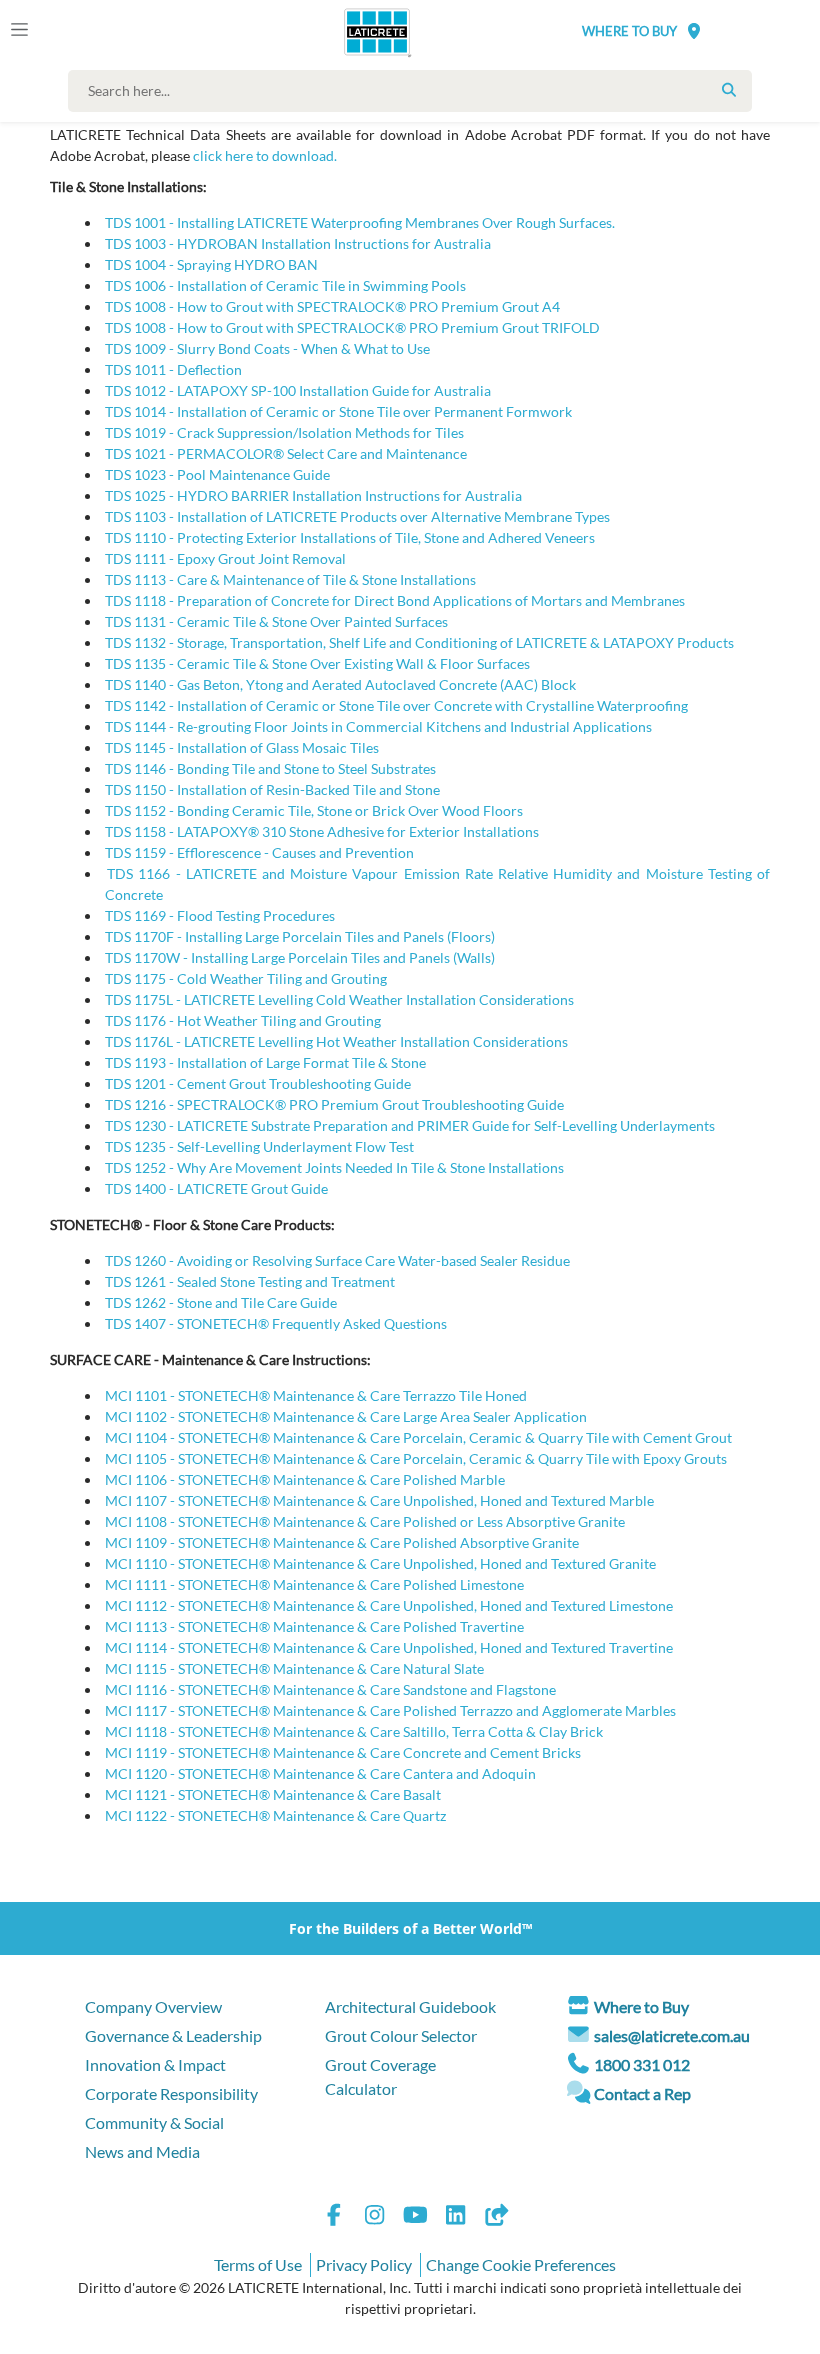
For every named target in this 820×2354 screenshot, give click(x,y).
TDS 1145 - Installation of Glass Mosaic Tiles (242, 747)
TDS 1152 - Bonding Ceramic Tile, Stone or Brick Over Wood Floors (314, 810)
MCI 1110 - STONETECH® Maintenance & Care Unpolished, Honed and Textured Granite (380, 1563)
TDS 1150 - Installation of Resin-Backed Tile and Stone (272, 789)
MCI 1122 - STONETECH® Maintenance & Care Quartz (275, 1815)
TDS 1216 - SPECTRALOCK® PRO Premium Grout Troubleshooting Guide (334, 1104)
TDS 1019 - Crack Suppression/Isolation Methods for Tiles (284, 432)
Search (729, 90)
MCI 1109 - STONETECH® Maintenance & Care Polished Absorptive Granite (342, 1542)
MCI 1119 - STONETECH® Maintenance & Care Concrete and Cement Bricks (343, 1752)
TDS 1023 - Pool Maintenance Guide (217, 474)
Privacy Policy (364, 2264)
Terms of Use (258, 2264)
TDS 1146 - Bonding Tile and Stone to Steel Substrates (270, 768)
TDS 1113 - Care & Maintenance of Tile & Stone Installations (290, 579)
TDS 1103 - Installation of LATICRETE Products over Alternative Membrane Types (357, 516)
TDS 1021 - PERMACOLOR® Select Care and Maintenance (286, 453)
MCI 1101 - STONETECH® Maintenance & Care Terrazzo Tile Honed (316, 1395)
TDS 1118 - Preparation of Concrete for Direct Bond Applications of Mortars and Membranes (395, 600)
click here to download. (265, 155)
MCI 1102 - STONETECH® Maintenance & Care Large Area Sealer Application (346, 1416)
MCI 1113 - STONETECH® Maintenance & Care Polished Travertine (314, 1626)
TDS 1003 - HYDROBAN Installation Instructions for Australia (298, 243)
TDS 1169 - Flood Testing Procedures (220, 915)
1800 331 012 (642, 2064)
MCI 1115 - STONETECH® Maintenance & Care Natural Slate (294, 1668)
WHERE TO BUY (629, 31)
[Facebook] (334, 2217)
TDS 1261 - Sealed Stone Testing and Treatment (250, 1281)
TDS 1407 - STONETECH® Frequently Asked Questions (276, 1323)
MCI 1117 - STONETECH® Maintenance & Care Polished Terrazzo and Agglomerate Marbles (390, 1710)
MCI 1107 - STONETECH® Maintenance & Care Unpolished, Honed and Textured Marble (379, 1500)
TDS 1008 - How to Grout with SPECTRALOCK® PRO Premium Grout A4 (332, 306)
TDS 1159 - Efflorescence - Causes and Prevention (259, 852)
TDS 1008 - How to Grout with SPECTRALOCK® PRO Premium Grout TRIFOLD (352, 327)
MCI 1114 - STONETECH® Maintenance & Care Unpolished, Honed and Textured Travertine (389, 1647)
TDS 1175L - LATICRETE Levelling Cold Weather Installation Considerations (339, 999)
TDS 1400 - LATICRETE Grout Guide (216, 1188)
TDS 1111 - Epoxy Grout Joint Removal (225, 558)
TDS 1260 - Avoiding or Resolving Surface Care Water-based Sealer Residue (337, 1260)
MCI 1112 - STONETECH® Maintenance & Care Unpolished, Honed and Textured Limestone (389, 1605)
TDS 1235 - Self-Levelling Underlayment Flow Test (259, 1146)
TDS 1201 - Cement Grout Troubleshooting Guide (258, 1083)
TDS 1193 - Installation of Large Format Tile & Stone (265, 1062)
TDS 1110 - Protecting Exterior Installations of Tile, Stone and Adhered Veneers (350, 537)
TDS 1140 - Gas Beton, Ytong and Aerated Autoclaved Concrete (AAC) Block (340, 684)
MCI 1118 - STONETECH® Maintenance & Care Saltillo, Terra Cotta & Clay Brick (354, 1731)
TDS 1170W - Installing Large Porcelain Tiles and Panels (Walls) (300, 957)
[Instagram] (375, 2217)
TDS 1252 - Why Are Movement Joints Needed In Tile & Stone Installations (334, 1167)
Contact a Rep (642, 2093)
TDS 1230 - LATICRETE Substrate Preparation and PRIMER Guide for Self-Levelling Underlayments (410, 1125)
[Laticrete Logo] (370, 32)
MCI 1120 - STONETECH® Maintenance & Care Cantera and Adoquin (320, 1773)
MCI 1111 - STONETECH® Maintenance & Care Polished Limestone (314, 1584)
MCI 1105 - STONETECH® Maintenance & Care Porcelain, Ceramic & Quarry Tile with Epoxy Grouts (416, 1458)
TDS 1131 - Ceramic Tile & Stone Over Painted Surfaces (276, 621)
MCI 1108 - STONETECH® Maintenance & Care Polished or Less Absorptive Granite (365, 1521)
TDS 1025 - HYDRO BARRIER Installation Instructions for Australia (313, 495)
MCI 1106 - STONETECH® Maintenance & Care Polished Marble (305, 1479)
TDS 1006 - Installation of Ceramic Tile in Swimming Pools (285, 285)
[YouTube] (415, 2217)
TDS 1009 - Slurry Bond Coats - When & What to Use (267, 348)
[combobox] (414, 91)
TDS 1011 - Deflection (173, 369)
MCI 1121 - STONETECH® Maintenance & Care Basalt (273, 1794)
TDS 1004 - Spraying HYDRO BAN (211, 264)
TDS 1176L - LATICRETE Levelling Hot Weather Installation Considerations (336, 1041)
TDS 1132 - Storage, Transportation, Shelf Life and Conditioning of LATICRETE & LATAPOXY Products (419, 642)
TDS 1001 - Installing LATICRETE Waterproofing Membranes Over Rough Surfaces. (360, 222)
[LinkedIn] (456, 2217)
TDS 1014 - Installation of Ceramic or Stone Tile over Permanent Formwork (338, 411)
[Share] (496, 2217)
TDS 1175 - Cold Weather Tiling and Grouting (246, 978)
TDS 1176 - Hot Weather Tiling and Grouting (243, 1020)
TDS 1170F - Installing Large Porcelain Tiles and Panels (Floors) (300, 936)
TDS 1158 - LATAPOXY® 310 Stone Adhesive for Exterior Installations (322, 831)
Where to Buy (641, 2006)
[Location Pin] (694, 30)
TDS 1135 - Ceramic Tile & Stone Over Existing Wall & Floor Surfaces (317, 663)
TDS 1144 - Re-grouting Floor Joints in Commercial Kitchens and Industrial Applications (378, 726)
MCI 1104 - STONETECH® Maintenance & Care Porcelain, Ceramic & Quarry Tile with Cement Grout (418, 1437)
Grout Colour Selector (401, 2035)
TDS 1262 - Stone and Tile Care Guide (221, 1302)
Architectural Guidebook (410, 2006)
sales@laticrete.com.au (672, 2035)
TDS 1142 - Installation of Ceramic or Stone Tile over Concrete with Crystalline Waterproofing (396, 705)
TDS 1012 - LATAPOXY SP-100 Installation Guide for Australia (298, 390)
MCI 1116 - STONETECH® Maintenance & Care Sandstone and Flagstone (330, 1689)
